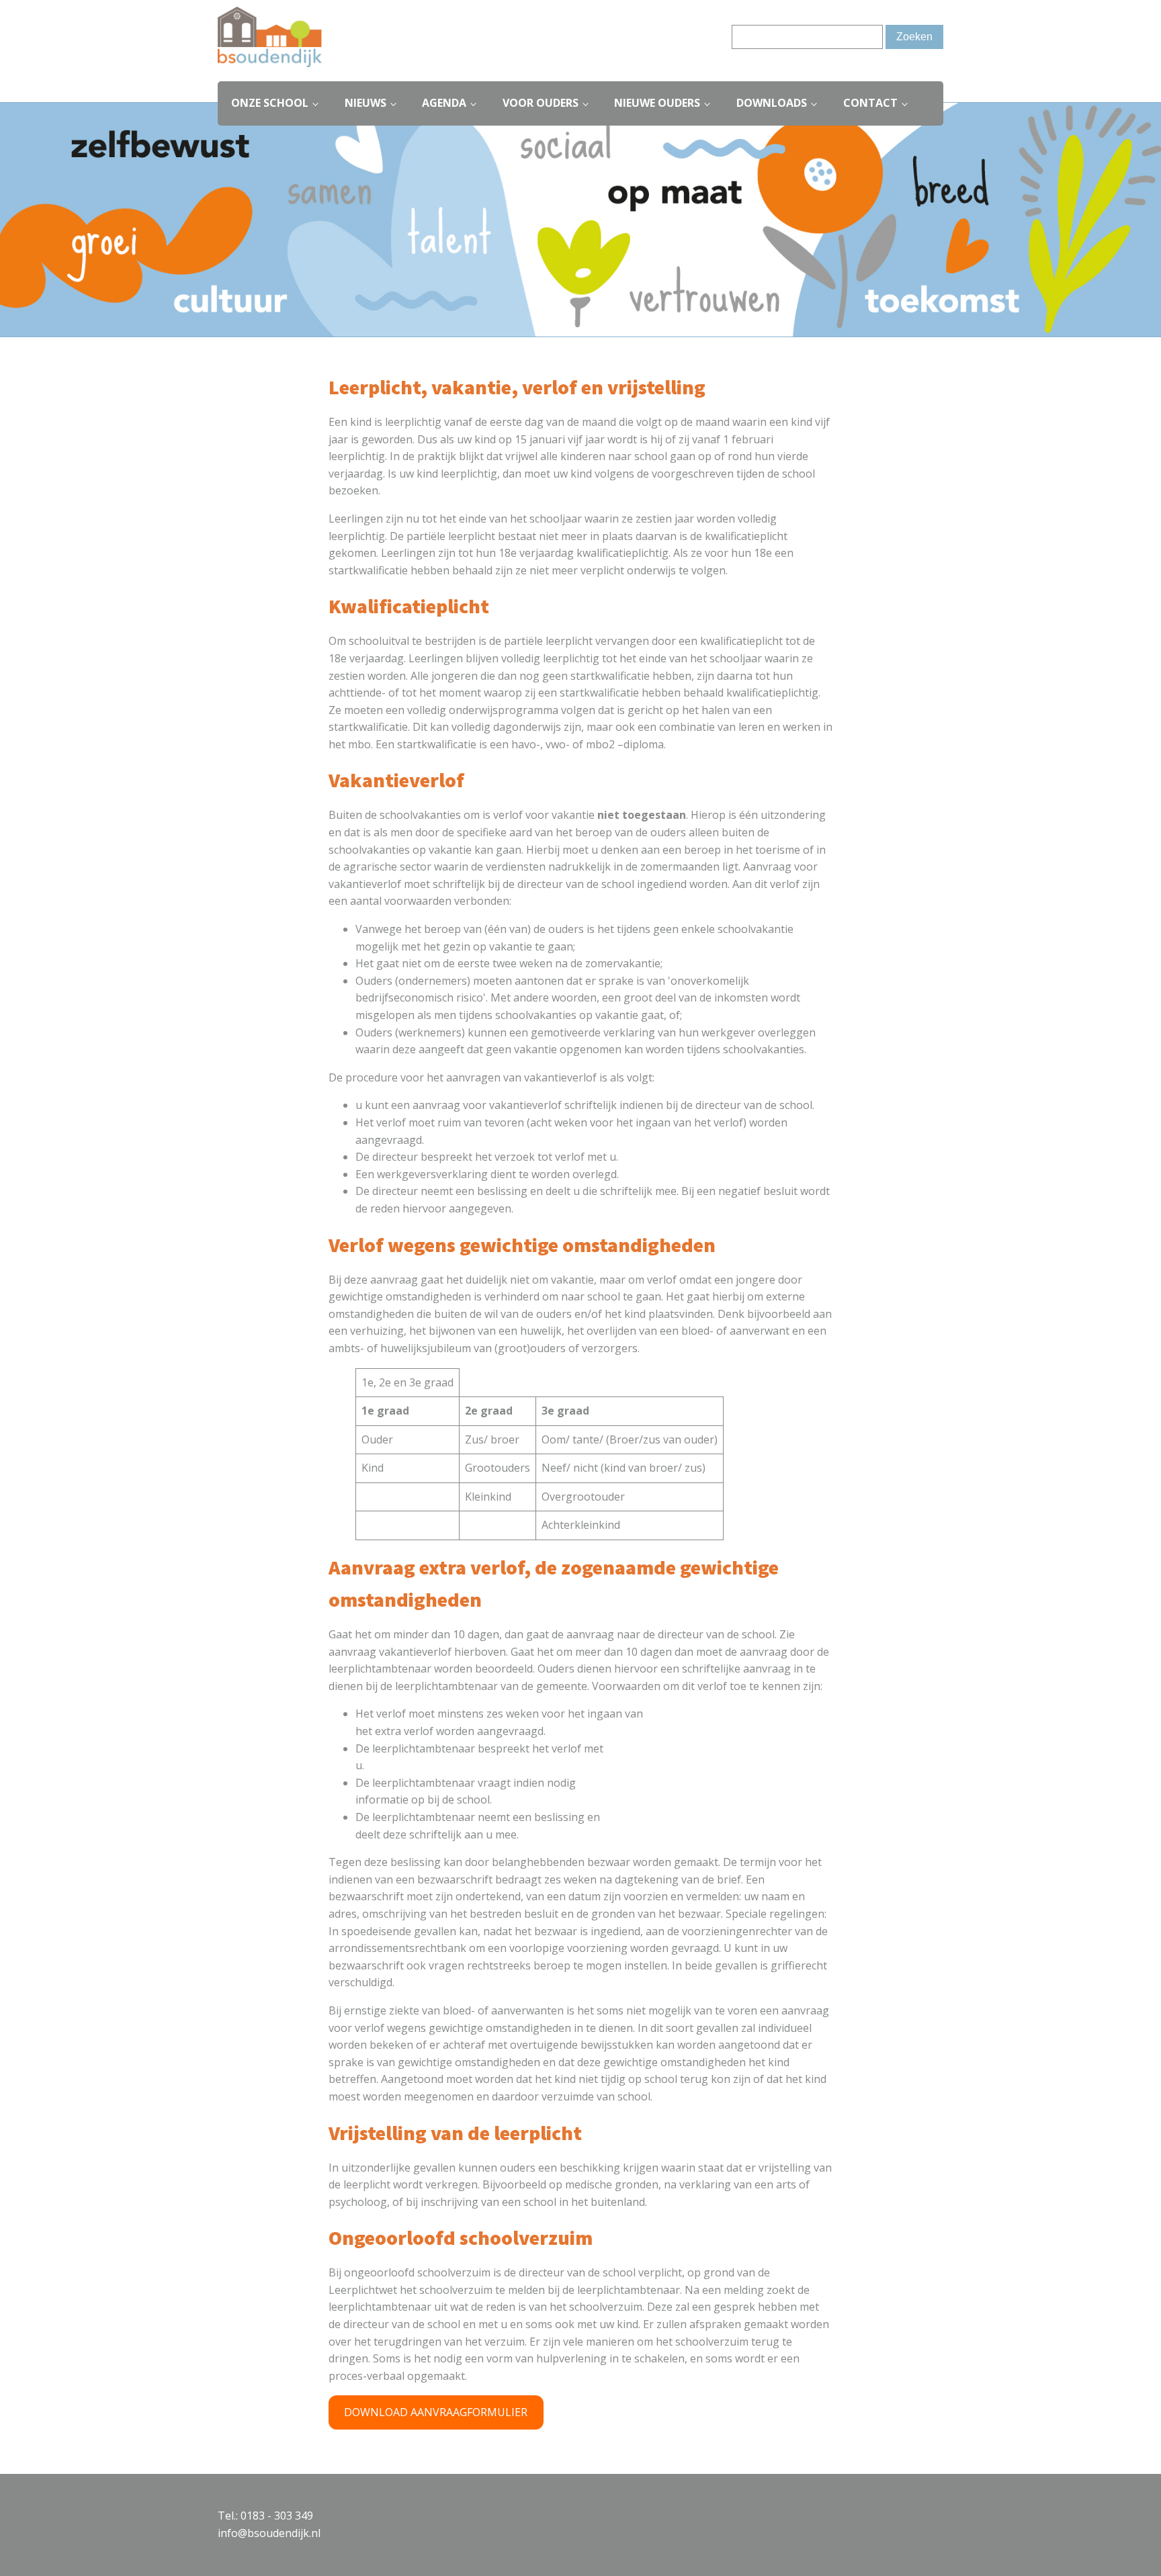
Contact (870, 103)
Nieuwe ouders (657, 103)
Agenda (444, 103)
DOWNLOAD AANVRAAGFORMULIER (436, 2412)
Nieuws (365, 103)
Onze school (270, 103)
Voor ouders (541, 103)
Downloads (772, 103)
